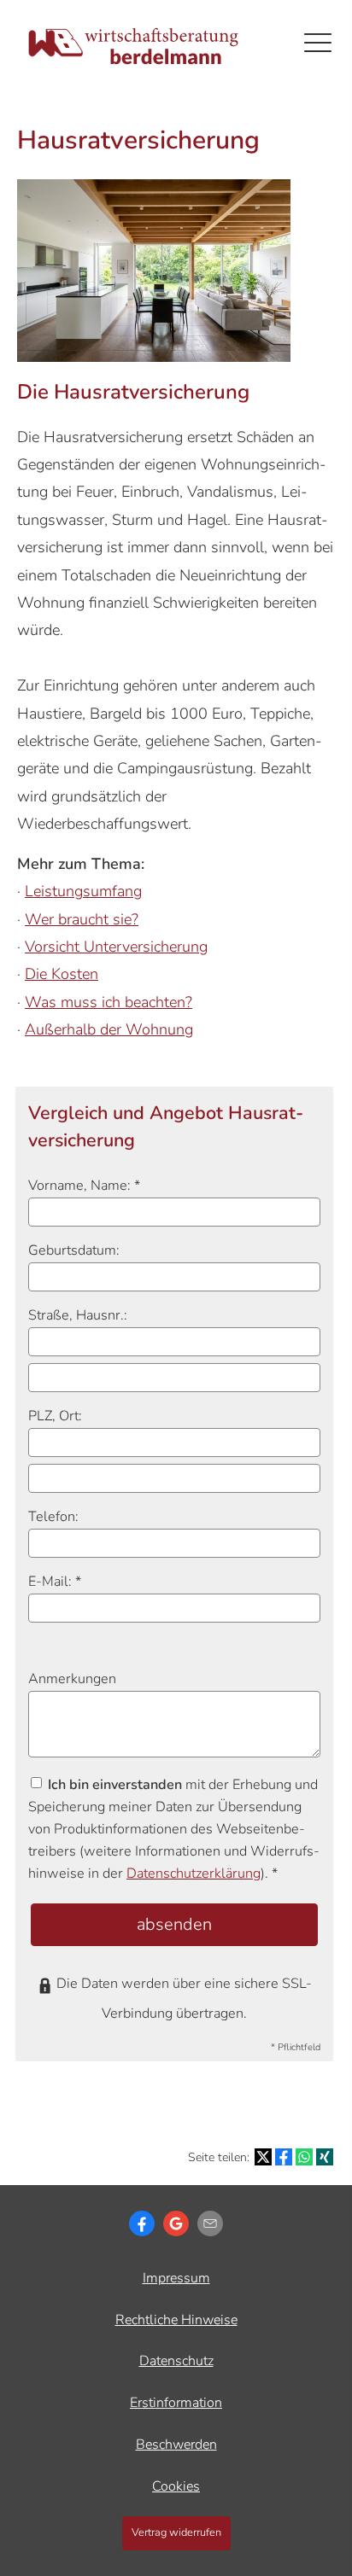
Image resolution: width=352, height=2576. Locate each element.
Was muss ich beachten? (109, 1002)
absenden (174, 1924)
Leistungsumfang (83, 891)
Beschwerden (176, 2445)
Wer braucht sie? (82, 919)
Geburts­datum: (74, 1250)
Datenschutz (176, 2361)
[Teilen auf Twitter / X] (263, 2157)
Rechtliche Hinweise (176, 2320)
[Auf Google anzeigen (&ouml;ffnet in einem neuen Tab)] (176, 2223)
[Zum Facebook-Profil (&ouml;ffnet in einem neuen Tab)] (142, 2223)
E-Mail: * (55, 1582)
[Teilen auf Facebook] (284, 2157)
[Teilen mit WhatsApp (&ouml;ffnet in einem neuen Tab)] (304, 2157)
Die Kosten (62, 974)
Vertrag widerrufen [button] (176, 2532)
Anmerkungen (72, 1679)
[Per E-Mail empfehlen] (210, 2223)
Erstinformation (176, 2403)
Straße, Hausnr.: (78, 1315)
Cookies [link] (176, 2486)
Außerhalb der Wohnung (109, 1029)
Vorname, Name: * (84, 1186)
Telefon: (53, 1517)
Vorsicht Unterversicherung (116, 947)
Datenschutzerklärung (194, 1874)
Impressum (176, 2278)
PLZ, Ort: (55, 1416)
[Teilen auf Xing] (325, 2157)
